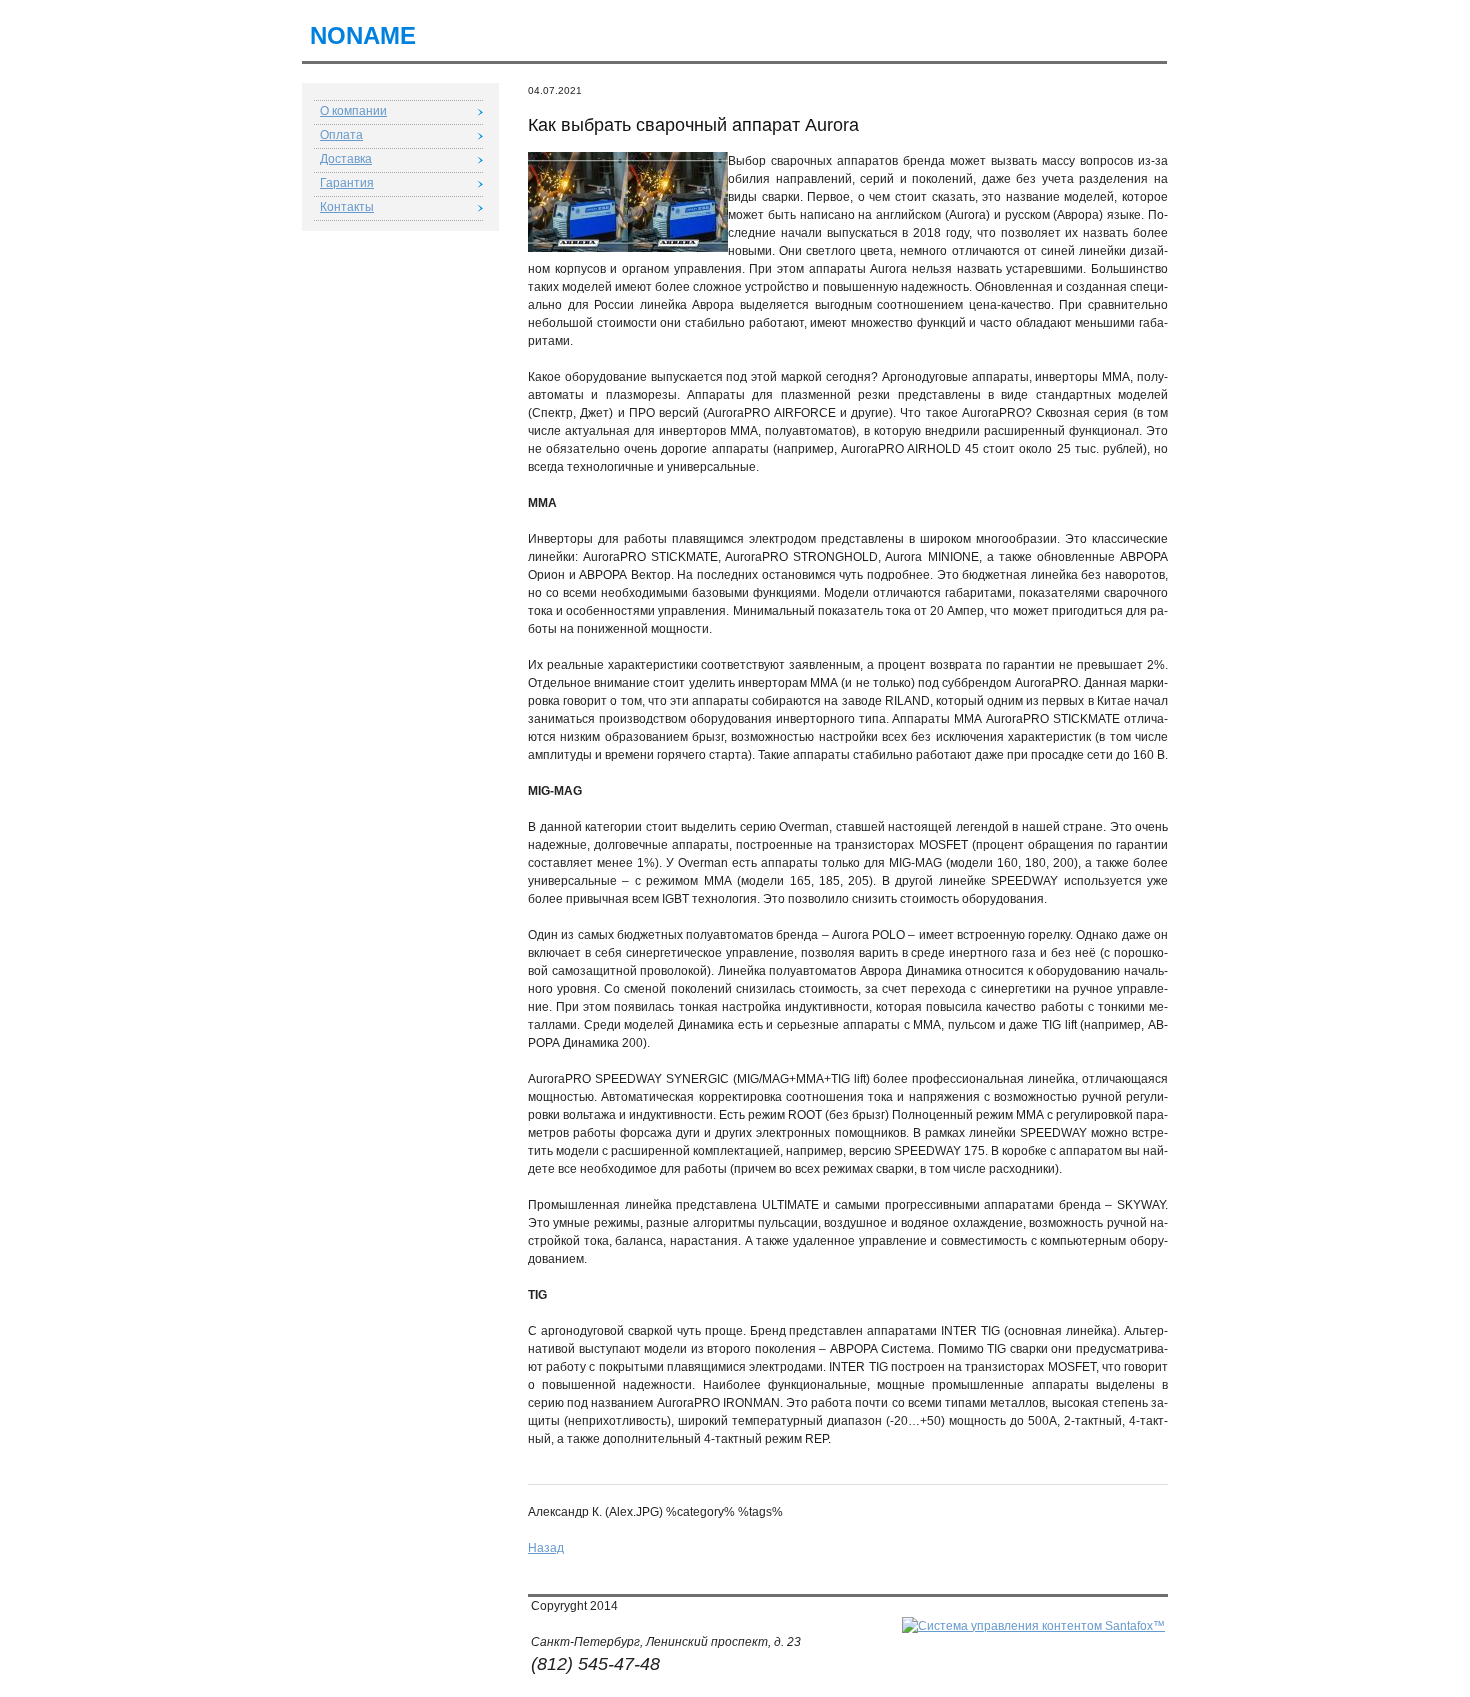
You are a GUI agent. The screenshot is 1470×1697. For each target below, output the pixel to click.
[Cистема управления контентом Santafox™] (1033, 1626)
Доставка (346, 159)
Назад (546, 1548)
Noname (363, 35)
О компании (353, 111)
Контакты (347, 207)
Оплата (341, 135)
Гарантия (347, 183)
